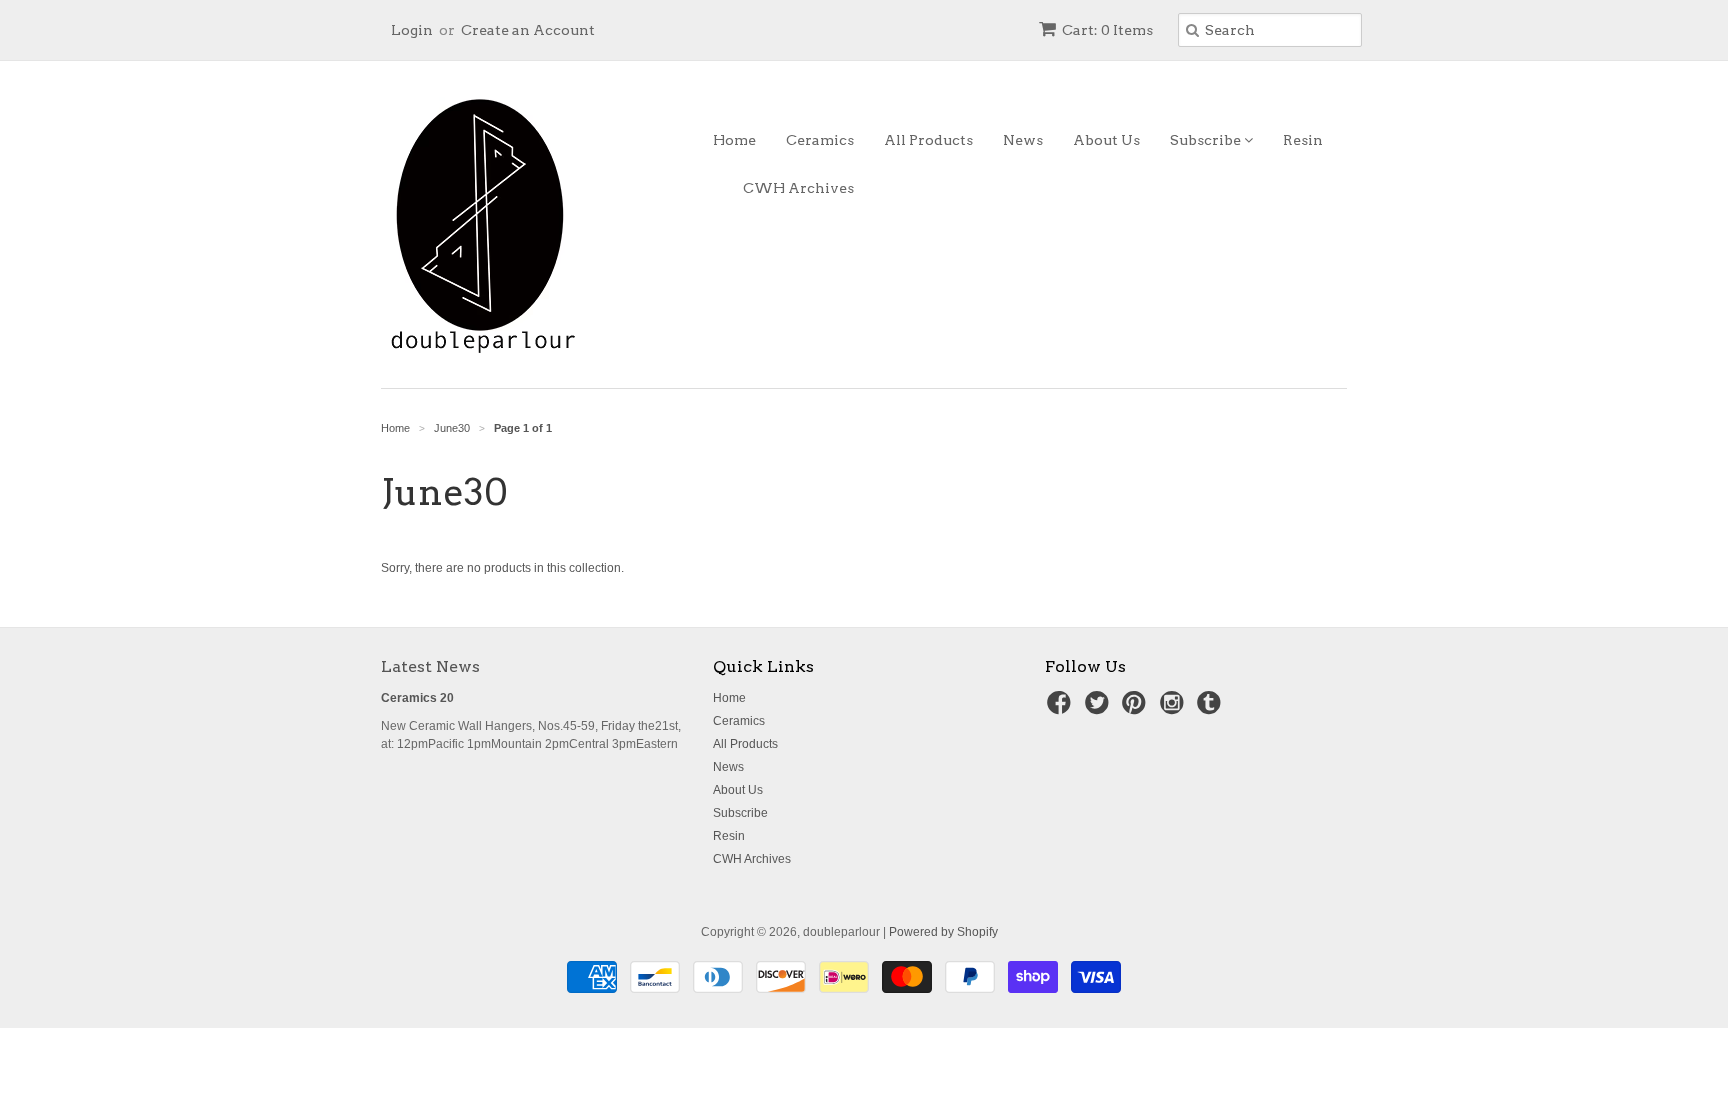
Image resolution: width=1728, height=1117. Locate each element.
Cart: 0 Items (1107, 30)
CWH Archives (798, 188)
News (1023, 140)
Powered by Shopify (943, 932)
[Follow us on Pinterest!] (1137, 709)
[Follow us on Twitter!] (1100, 709)
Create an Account (528, 30)
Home (734, 140)
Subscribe (1207, 140)
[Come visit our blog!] (1212, 709)
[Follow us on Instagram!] (1175, 709)
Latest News (430, 666)
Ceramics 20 (417, 698)
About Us (1106, 140)
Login (412, 30)
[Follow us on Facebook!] (1062, 709)
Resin (1303, 140)
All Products (928, 140)
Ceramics (820, 140)
